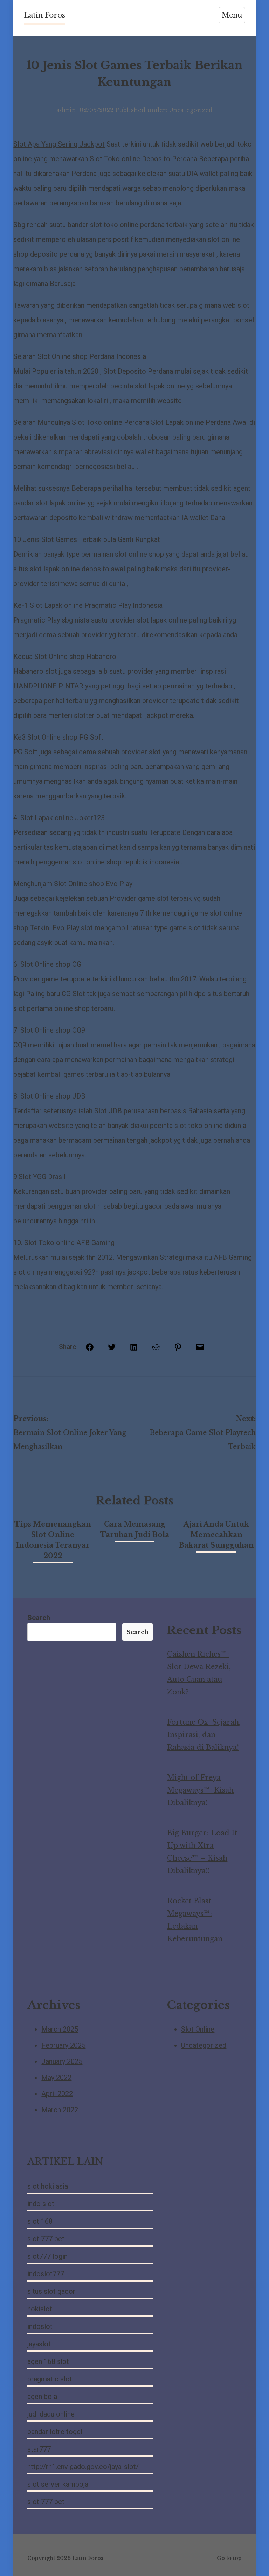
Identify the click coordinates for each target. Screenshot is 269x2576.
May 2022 (56, 2078)
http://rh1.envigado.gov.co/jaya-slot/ (83, 2467)
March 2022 (60, 2110)
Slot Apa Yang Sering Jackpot (59, 144)
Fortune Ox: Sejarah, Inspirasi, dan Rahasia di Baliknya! (204, 1735)
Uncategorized (191, 110)
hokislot (40, 2309)
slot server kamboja (58, 2484)
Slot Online (198, 2029)
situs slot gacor (51, 2291)
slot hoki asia (48, 2186)
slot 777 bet (46, 2239)
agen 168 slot (48, 2361)
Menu (232, 15)
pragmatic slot (50, 2379)
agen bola (42, 2397)
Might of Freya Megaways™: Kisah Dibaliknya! (200, 1790)
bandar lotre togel (55, 2432)
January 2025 (62, 2061)
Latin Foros (44, 15)
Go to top (229, 2558)
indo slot (41, 2204)
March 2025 (60, 2029)
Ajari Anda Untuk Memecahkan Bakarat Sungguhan (216, 1535)
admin (66, 110)
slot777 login (47, 2256)
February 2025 (63, 2045)
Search (39, 1618)
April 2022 (57, 2094)
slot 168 (40, 2221)
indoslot (40, 2326)
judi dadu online (51, 2414)
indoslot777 (46, 2274)
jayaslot (39, 2344)
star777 (39, 2449)
